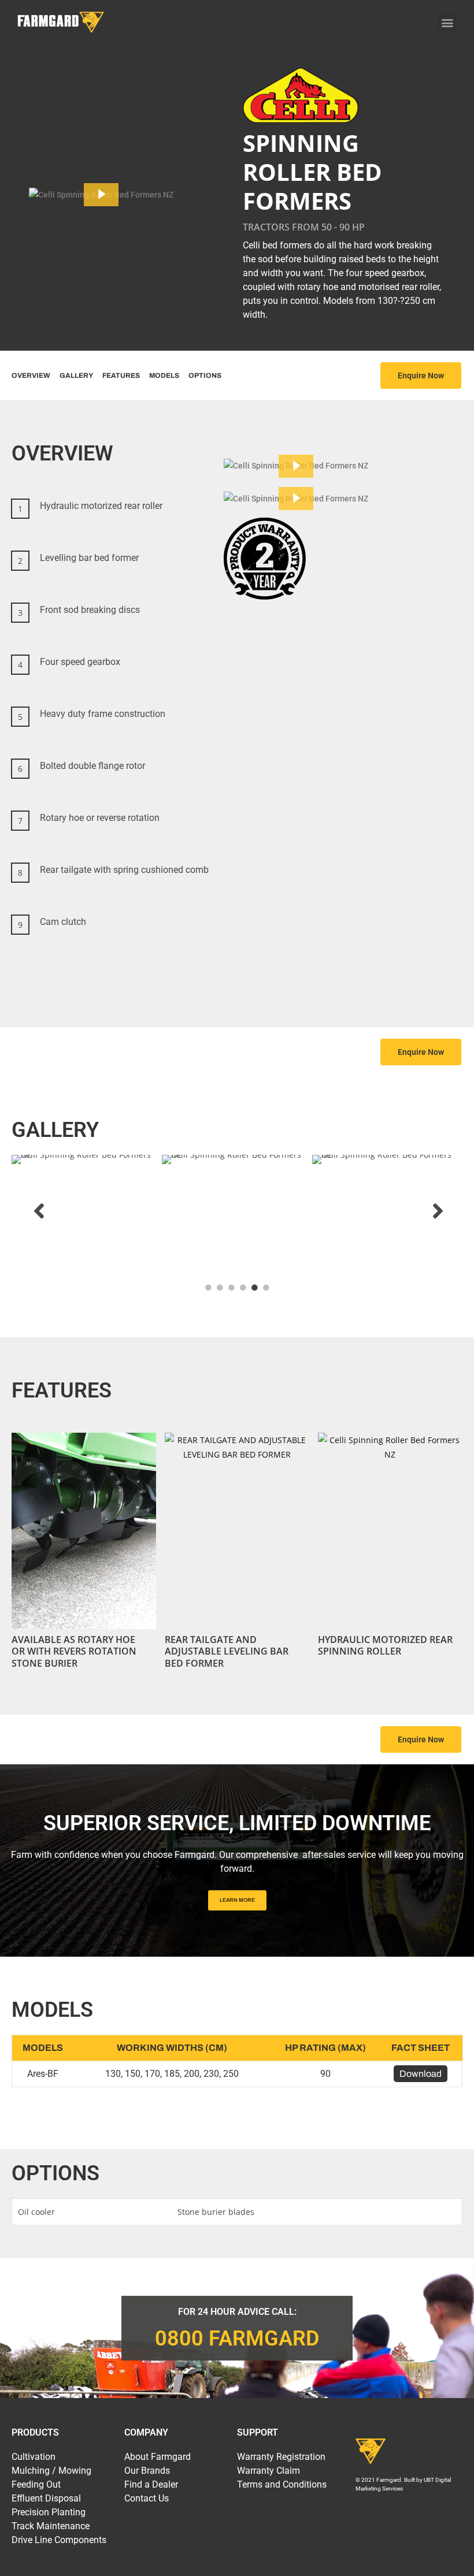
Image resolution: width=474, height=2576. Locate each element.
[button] (447, 22)
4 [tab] (243, 1288)
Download (421, 2074)
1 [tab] (208, 1288)
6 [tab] (266, 1288)
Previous (32, 1211)
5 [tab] (254, 1288)
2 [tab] (220, 1288)
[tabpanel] (87, 1211)
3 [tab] (231, 1288)
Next (442, 1211)
